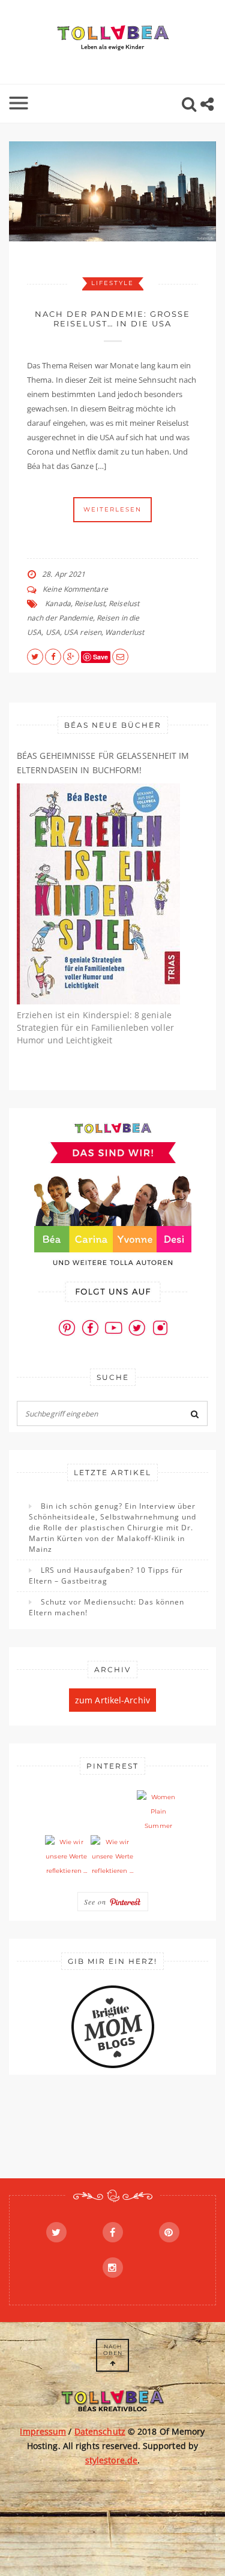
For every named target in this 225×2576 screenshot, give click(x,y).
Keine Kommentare (75, 589)
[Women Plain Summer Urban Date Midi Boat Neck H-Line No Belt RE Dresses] (158, 1812)
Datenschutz (100, 2431)
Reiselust (90, 603)
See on (97, 1902)
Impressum (43, 2431)
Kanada (58, 603)
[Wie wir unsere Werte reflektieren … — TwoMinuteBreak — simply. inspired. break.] (67, 1857)
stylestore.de (111, 2460)
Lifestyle (112, 283)
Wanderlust (124, 632)
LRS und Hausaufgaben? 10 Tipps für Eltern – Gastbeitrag (106, 1575)
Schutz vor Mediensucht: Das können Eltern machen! (106, 1607)
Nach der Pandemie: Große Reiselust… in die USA (112, 319)
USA (53, 632)
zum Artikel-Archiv (112, 1700)
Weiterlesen (112, 509)
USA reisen (82, 632)
